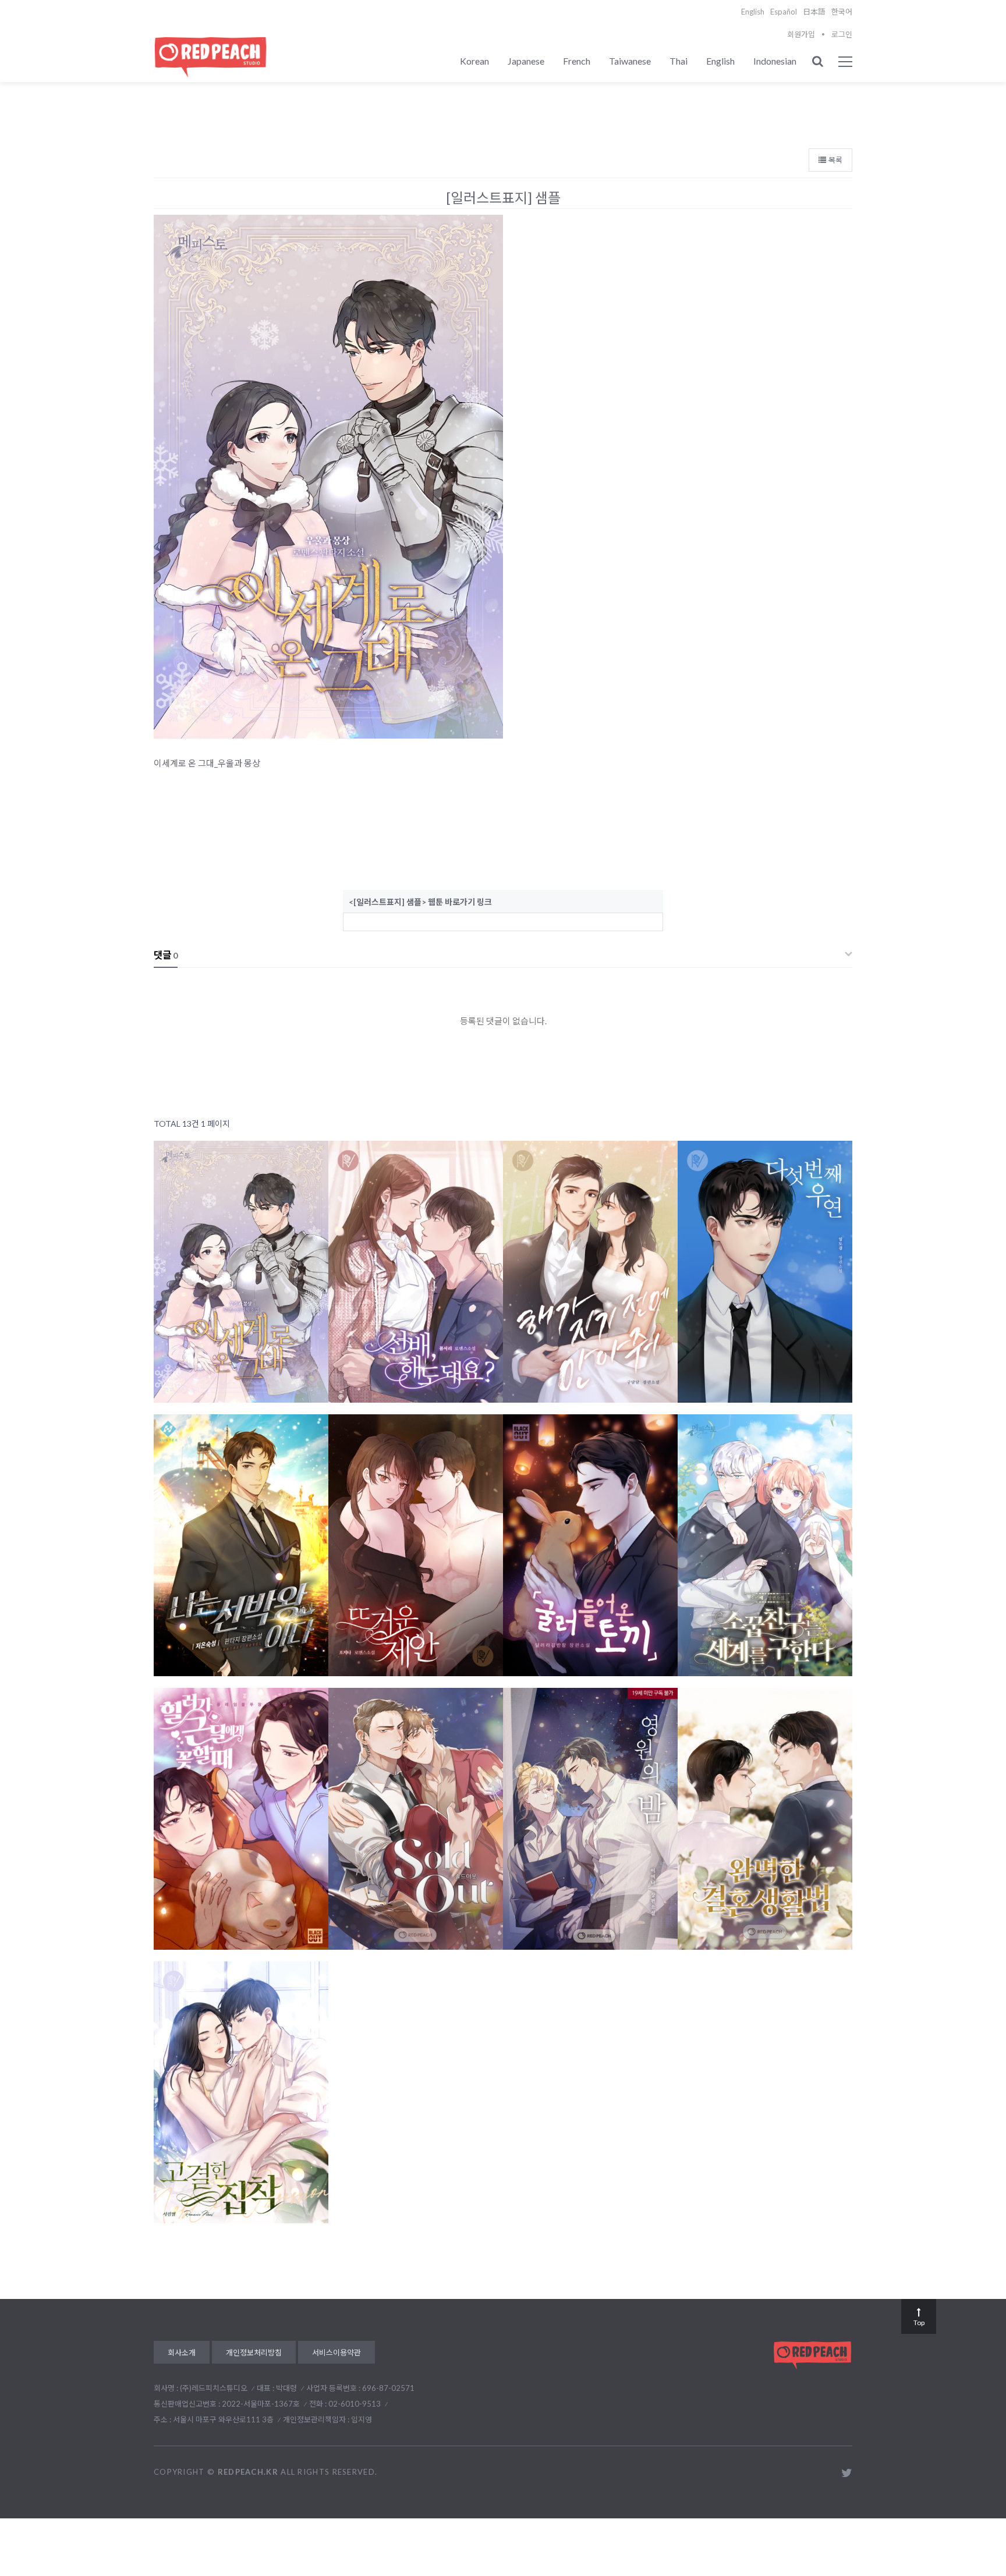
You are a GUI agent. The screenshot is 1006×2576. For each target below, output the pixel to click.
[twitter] (846, 2473)
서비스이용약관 (336, 2353)
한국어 (842, 12)
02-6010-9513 (355, 2404)
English (753, 12)
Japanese (526, 61)
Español (784, 12)
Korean (474, 61)
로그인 (842, 34)
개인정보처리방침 (254, 2353)
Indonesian (775, 61)
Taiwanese (630, 61)
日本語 (814, 12)
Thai (679, 61)
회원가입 (801, 34)
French (577, 61)
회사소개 (182, 2353)
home (837, 86)
